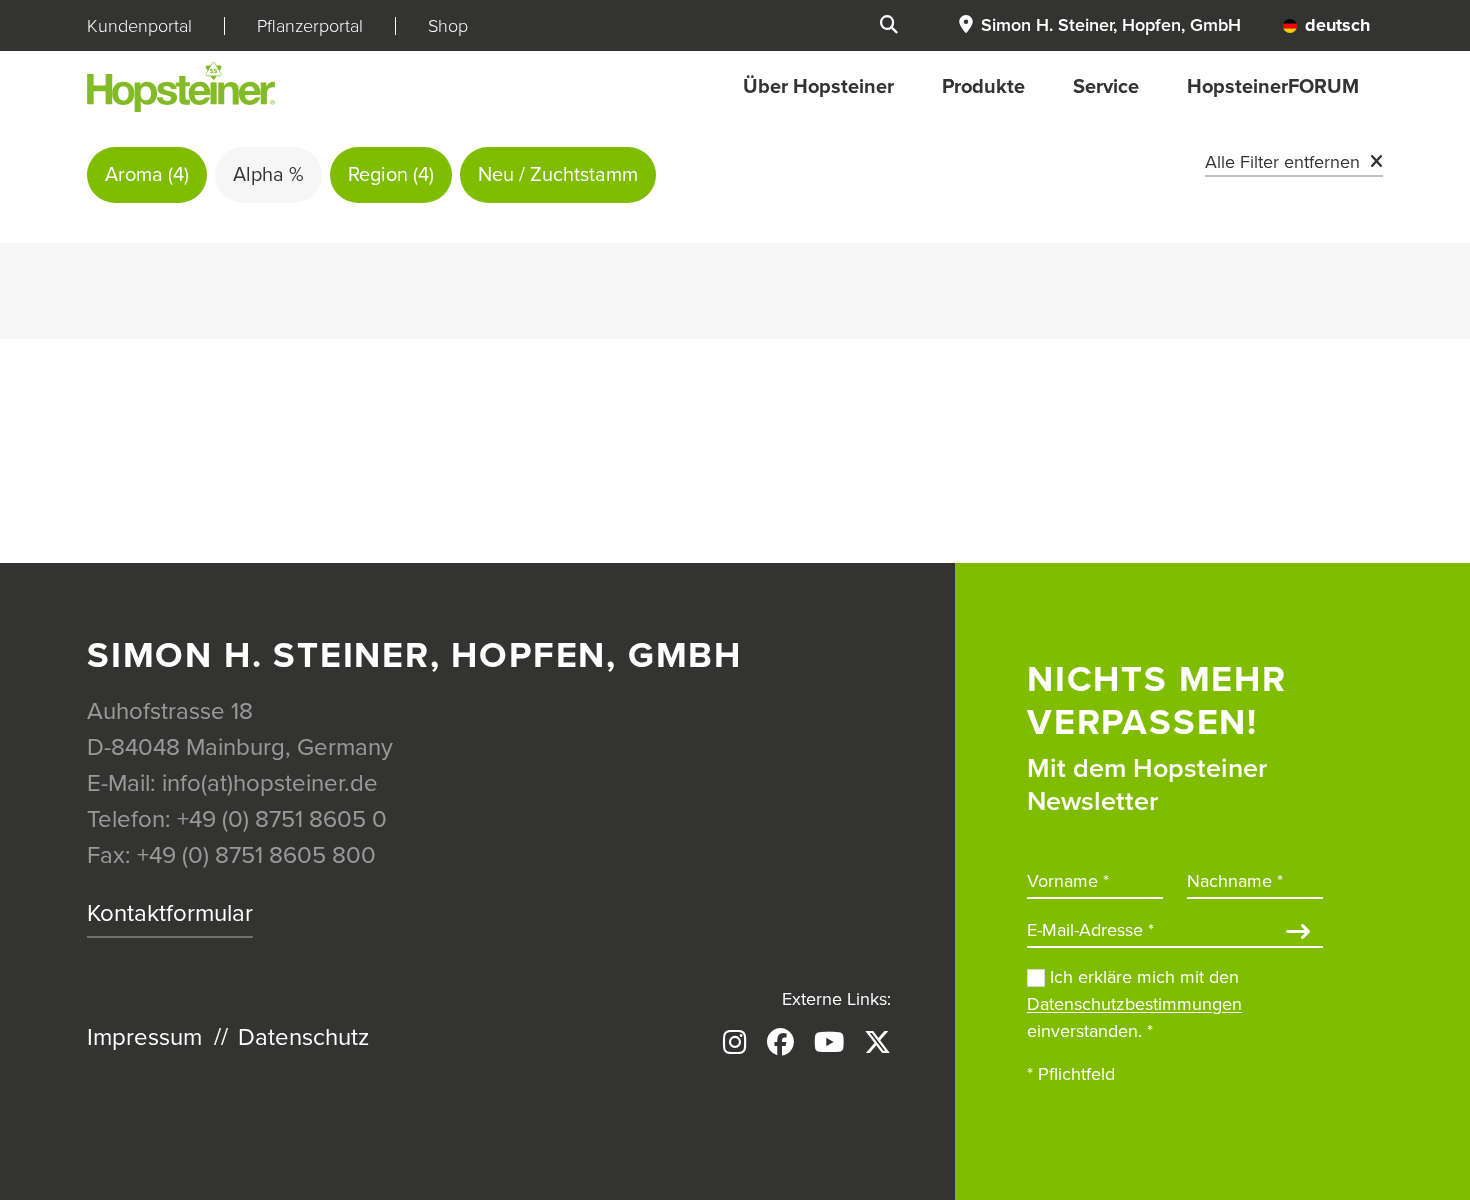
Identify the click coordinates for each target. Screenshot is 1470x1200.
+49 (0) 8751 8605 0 (282, 819)
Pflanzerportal (310, 26)
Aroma (147, 175)
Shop (448, 26)
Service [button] (1106, 87)
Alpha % (268, 175)
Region (391, 175)
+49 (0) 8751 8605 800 (256, 855)
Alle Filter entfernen (1282, 162)
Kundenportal (139, 26)
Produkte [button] (983, 87)
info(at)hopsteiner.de (270, 783)
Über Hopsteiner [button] (818, 87)
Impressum (144, 1037)
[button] (1099, 25)
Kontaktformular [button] (170, 913)
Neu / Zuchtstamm (558, 175)
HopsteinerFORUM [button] (1273, 87)
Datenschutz (303, 1037)
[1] (1298, 933)
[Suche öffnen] (889, 25)
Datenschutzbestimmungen (1134, 1004)
